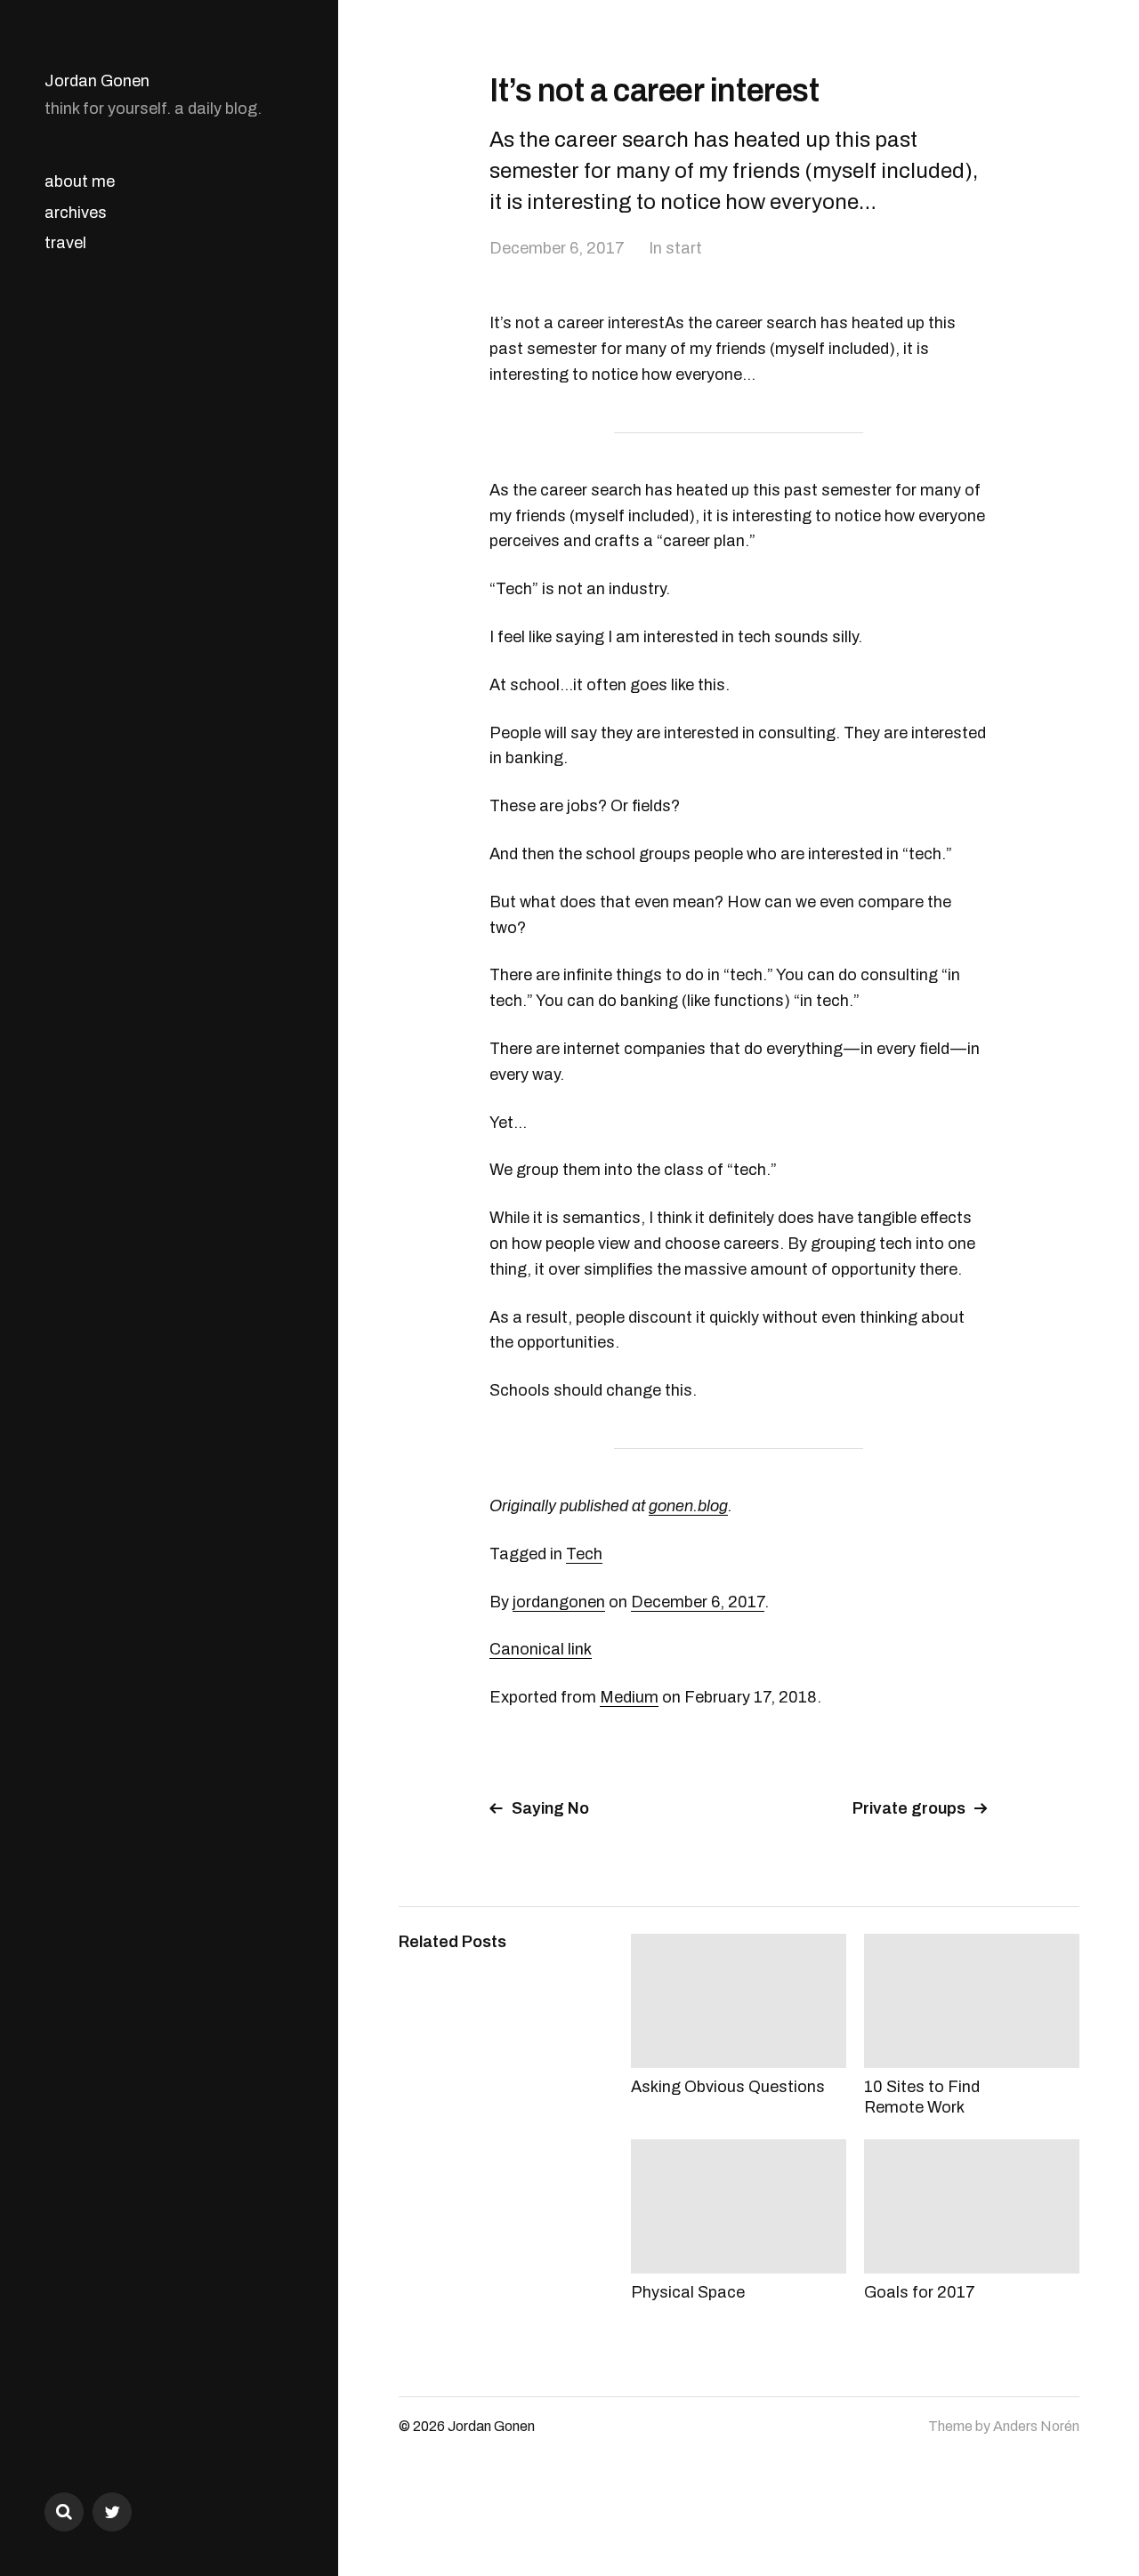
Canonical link (541, 1649)
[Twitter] (112, 2512)
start (684, 248)
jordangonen (559, 1602)
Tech (584, 1554)
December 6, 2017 (557, 248)
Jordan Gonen (97, 81)
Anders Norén (1036, 2426)
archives (76, 213)
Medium (629, 1697)
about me (80, 181)
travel (65, 243)
